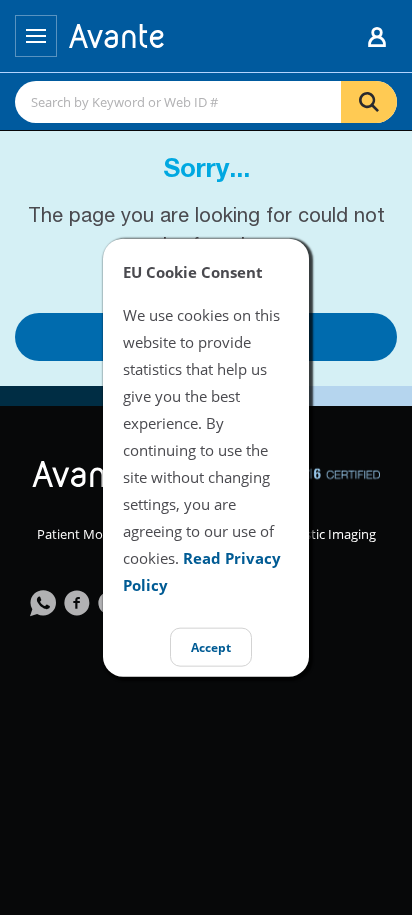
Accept (211, 646)
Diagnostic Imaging (319, 534)
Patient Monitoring (93, 534)
